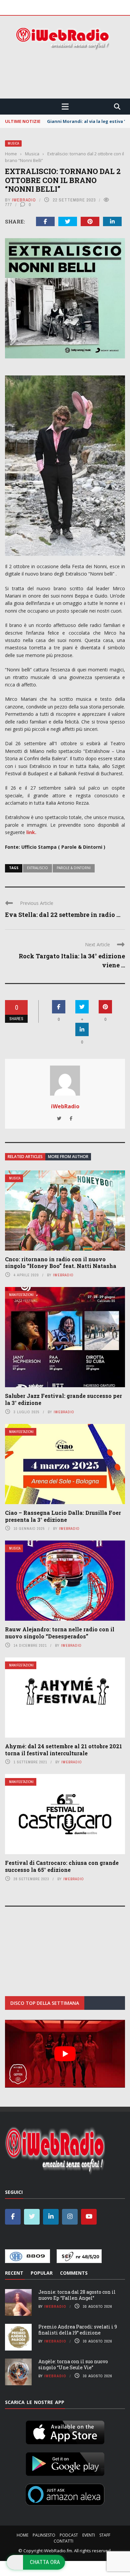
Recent (14, 2273)
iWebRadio (24, 200)
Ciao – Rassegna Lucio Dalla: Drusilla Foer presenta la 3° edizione (63, 1516)
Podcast (69, 2535)
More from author (68, 1157)
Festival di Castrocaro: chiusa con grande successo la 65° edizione (62, 1866)
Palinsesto (44, 2535)
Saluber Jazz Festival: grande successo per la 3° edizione (63, 1399)
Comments (74, 2273)
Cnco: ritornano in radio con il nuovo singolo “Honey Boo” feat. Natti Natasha (61, 1263)
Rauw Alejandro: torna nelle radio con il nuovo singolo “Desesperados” (60, 1633)
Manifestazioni (21, 1295)
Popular (42, 2273)
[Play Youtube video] (65, 2054)
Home (22, 2535)
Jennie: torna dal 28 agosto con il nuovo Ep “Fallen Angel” (77, 2295)
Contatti (63, 2541)
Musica (13, 143)
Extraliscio (37, 868)
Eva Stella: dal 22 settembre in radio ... (63, 915)
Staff (105, 2535)
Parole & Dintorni (74, 868)
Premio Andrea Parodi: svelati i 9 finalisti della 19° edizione (78, 2330)
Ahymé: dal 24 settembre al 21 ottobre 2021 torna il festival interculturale (63, 1750)
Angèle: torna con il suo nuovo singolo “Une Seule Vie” (73, 2364)
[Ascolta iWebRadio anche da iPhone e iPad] (65, 2431)
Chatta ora (45, 2562)
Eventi (89, 2535)
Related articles (25, 1157)
